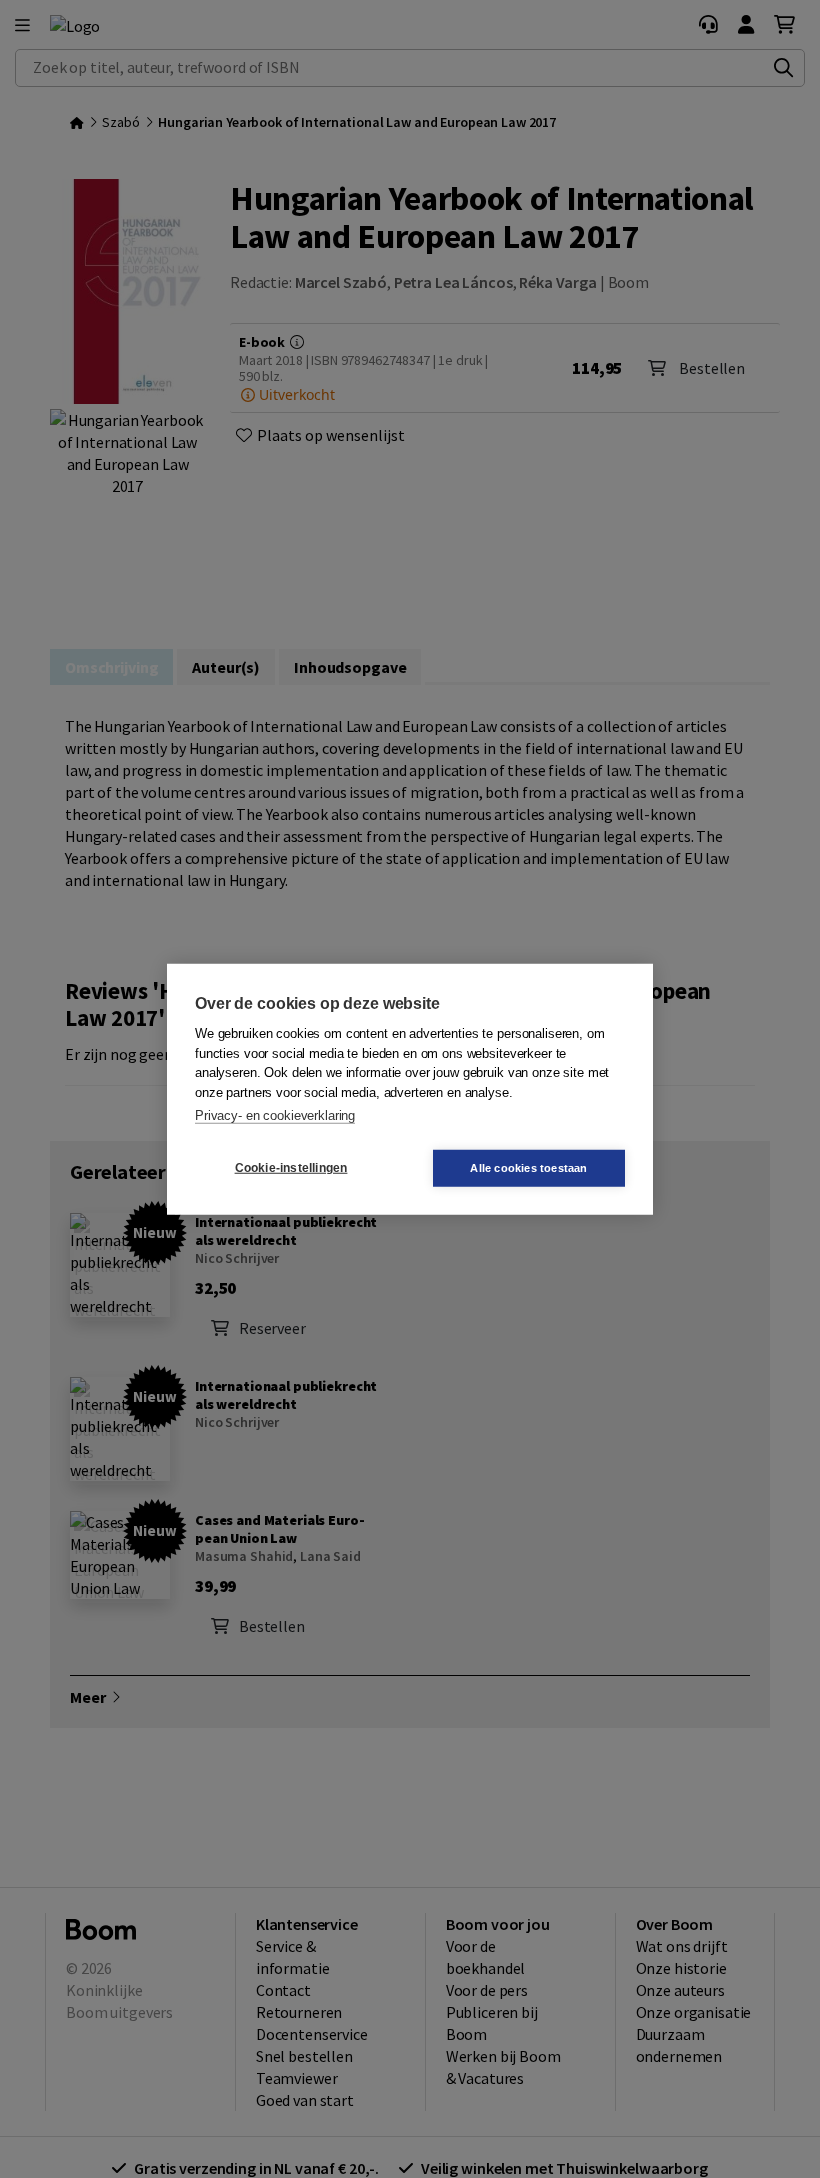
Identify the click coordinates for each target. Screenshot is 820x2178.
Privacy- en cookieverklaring (275, 1115)
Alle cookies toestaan (528, 1167)
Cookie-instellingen (291, 1168)
